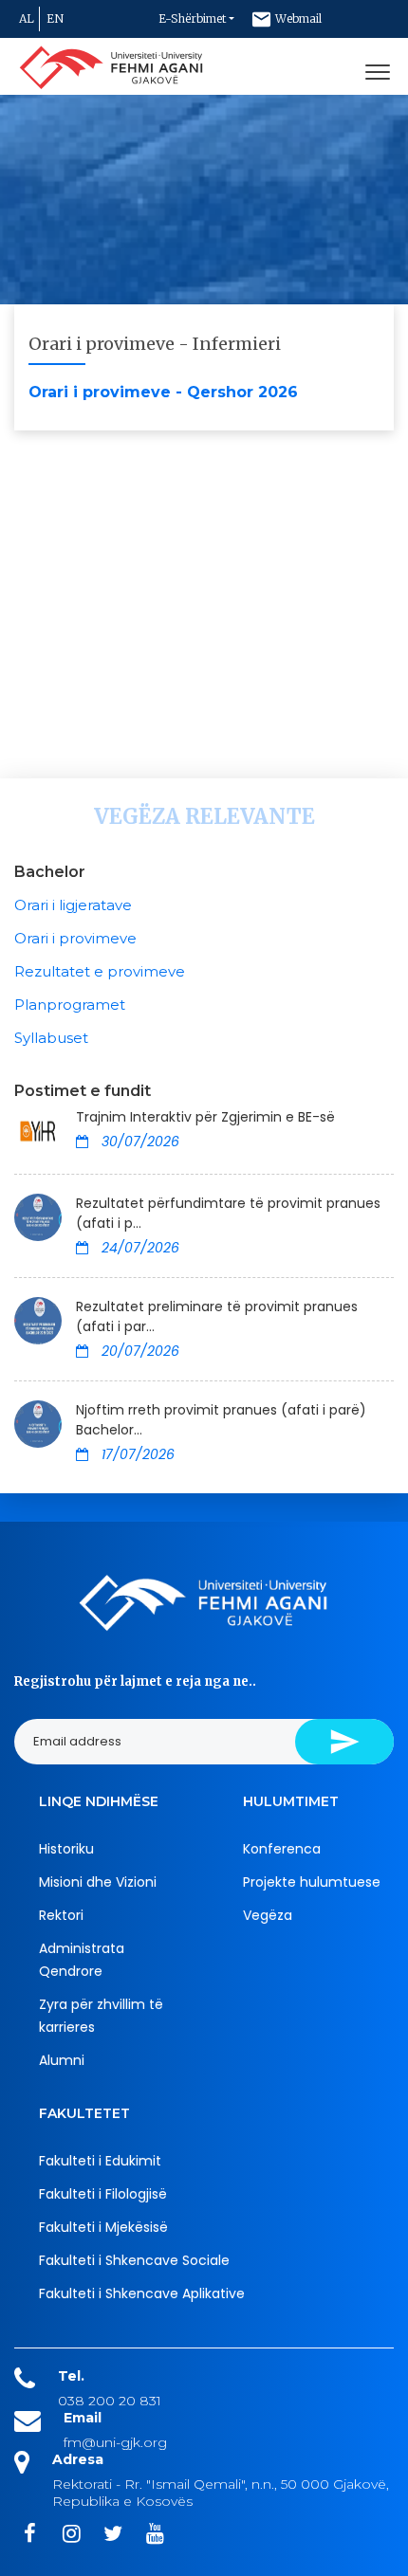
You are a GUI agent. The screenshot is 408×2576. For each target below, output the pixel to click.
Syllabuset (51, 1038)
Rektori (61, 1915)
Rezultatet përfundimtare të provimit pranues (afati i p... (228, 1213)
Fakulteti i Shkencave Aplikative (142, 2293)
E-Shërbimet (192, 18)
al (27, 18)
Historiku (66, 1849)
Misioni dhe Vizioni (98, 1882)
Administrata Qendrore (82, 1960)
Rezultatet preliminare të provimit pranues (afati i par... (217, 1316)
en (55, 18)
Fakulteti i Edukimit (100, 2161)
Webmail (297, 18)
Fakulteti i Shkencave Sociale (134, 2260)
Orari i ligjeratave (73, 905)
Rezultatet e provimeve (100, 971)
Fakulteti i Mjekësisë (103, 2227)
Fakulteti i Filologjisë (103, 2194)
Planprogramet (70, 1005)
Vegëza (268, 1915)
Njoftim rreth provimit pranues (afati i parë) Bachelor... (221, 1420)
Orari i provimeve (75, 938)
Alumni (62, 2060)
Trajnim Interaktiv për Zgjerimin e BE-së (205, 1117)
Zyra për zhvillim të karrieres (101, 2016)
